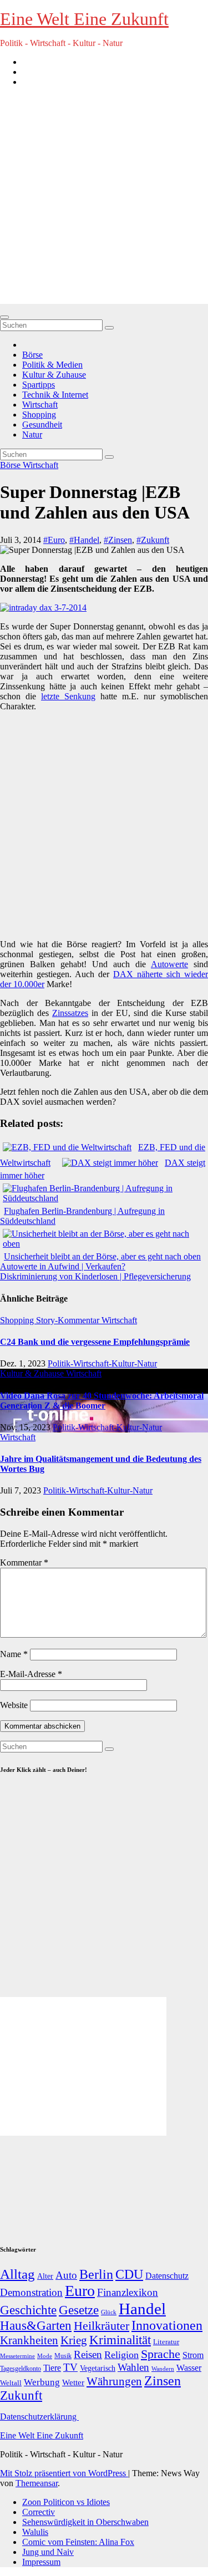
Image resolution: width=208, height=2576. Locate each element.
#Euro (54, 540)
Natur (32, 435)
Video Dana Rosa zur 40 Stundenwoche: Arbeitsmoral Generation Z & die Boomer (102, 1401)
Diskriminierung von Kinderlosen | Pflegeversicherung (95, 1276)
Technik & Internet (55, 395)
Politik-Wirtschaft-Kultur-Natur (102, 1363)
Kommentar (24, 1563)
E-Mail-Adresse (31, 1674)
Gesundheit (42, 425)
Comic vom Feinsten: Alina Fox (78, 2542)
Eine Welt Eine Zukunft (84, 19)
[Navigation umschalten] (4, 317)
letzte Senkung (68, 696)
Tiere (52, 2368)
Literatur (166, 2342)
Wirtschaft (40, 405)
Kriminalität (120, 2340)
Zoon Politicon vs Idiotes (66, 2502)
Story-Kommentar (69, 1320)
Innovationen (167, 2325)
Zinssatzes (70, 1013)
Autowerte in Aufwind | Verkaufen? (63, 1266)
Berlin (96, 2274)
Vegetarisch (98, 2368)
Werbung (42, 2382)
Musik (63, 2356)
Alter (45, 2276)
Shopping (39, 415)
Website (14, 1705)
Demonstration (31, 2292)
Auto (66, 2275)
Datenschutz (167, 2276)
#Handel (84, 540)
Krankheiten (29, 2340)
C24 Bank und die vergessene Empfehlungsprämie (95, 1342)
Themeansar (37, 2483)
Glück (109, 2312)
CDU (129, 2274)
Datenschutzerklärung (39, 2417)
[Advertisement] (104, 200)
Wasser (189, 2368)
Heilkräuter (102, 2326)
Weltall (11, 2383)
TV (70, 2367)
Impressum (41, 2562)
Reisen (88, 2354)
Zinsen (163, 2381)
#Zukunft (153, 540)
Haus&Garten (36, 2326)
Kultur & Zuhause (54, 375)
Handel (142, 2309)
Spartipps (39, 385)
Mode (45, 2356)
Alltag (17, 2274)
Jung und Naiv (48, 2552)
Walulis (35, 2532)
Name (14, 1654)
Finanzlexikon (128, 2292)
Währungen (114, 2381)
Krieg (74, 2340)
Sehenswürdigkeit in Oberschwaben (85, 2522)
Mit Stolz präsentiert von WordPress (64, 2473)
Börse (32, 355)
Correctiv (39, 2512)
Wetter (73, 2382)
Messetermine (17, 2356)
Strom (193, 2355)
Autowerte (169, 964)
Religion (121, 2355)
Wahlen (133, 2367)
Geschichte (28, 2310)
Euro (80, 2291)
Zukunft (21, 2395)
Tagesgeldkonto (21, 2369)
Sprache (161, 2354)
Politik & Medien (52, 365)
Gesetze (79, 2310)
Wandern (163, 2369)
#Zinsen (118, 540)
